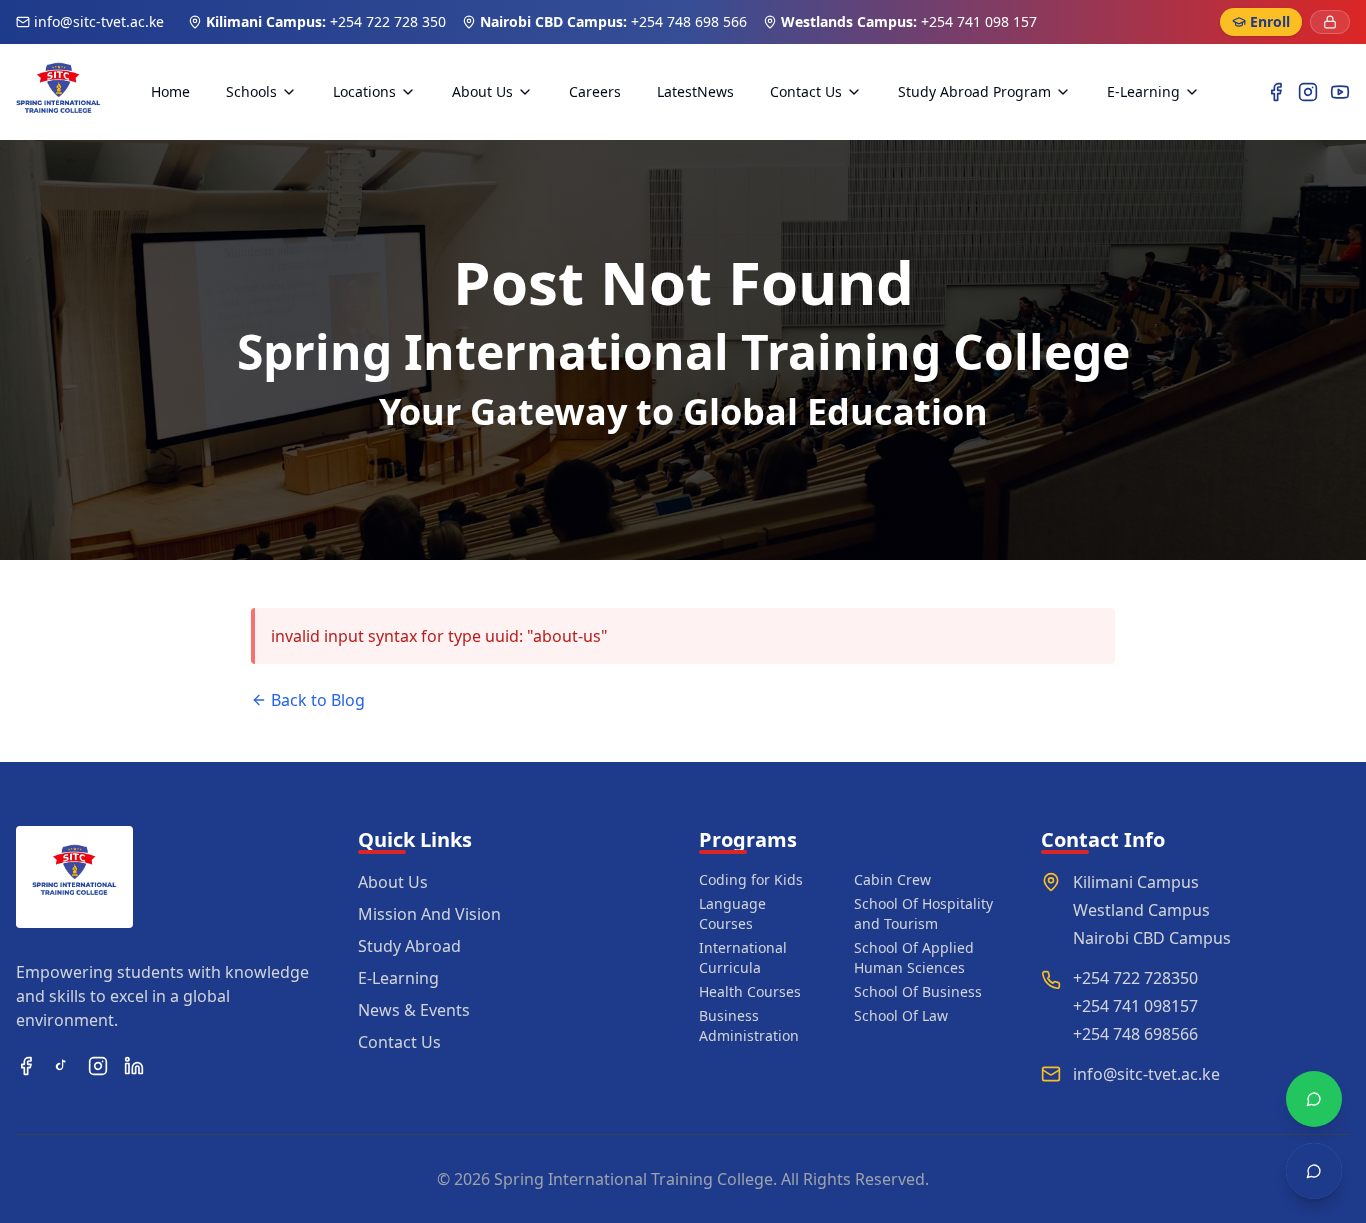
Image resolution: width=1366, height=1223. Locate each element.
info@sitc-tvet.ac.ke (99, 21)
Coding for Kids (751, 879)
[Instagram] (1308, 92)
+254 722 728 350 (388, 21)
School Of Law (901, 1015)
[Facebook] (1276, 92)
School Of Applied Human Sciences (914, 957)
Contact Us (806, 91)
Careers (595, 91)
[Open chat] (1314, 1171)
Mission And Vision (429, 914)
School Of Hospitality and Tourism (923, 913)
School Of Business (918, 991)
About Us (482, 91)
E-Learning (1143, 91)
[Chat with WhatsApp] (1314, 1099)
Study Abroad (409, 946)
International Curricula (743, 957)
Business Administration (749, 1025)
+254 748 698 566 (689, 21)
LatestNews (695, 91)
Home (170, 91)
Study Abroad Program (974, 91)
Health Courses (750, 991)
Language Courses (732, 913)
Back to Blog (318, 700)
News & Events (414, 1010)
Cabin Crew (892, 879)
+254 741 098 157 (979, 21)
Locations (364, 91)
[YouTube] (1340, 92)
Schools (251, 91)
